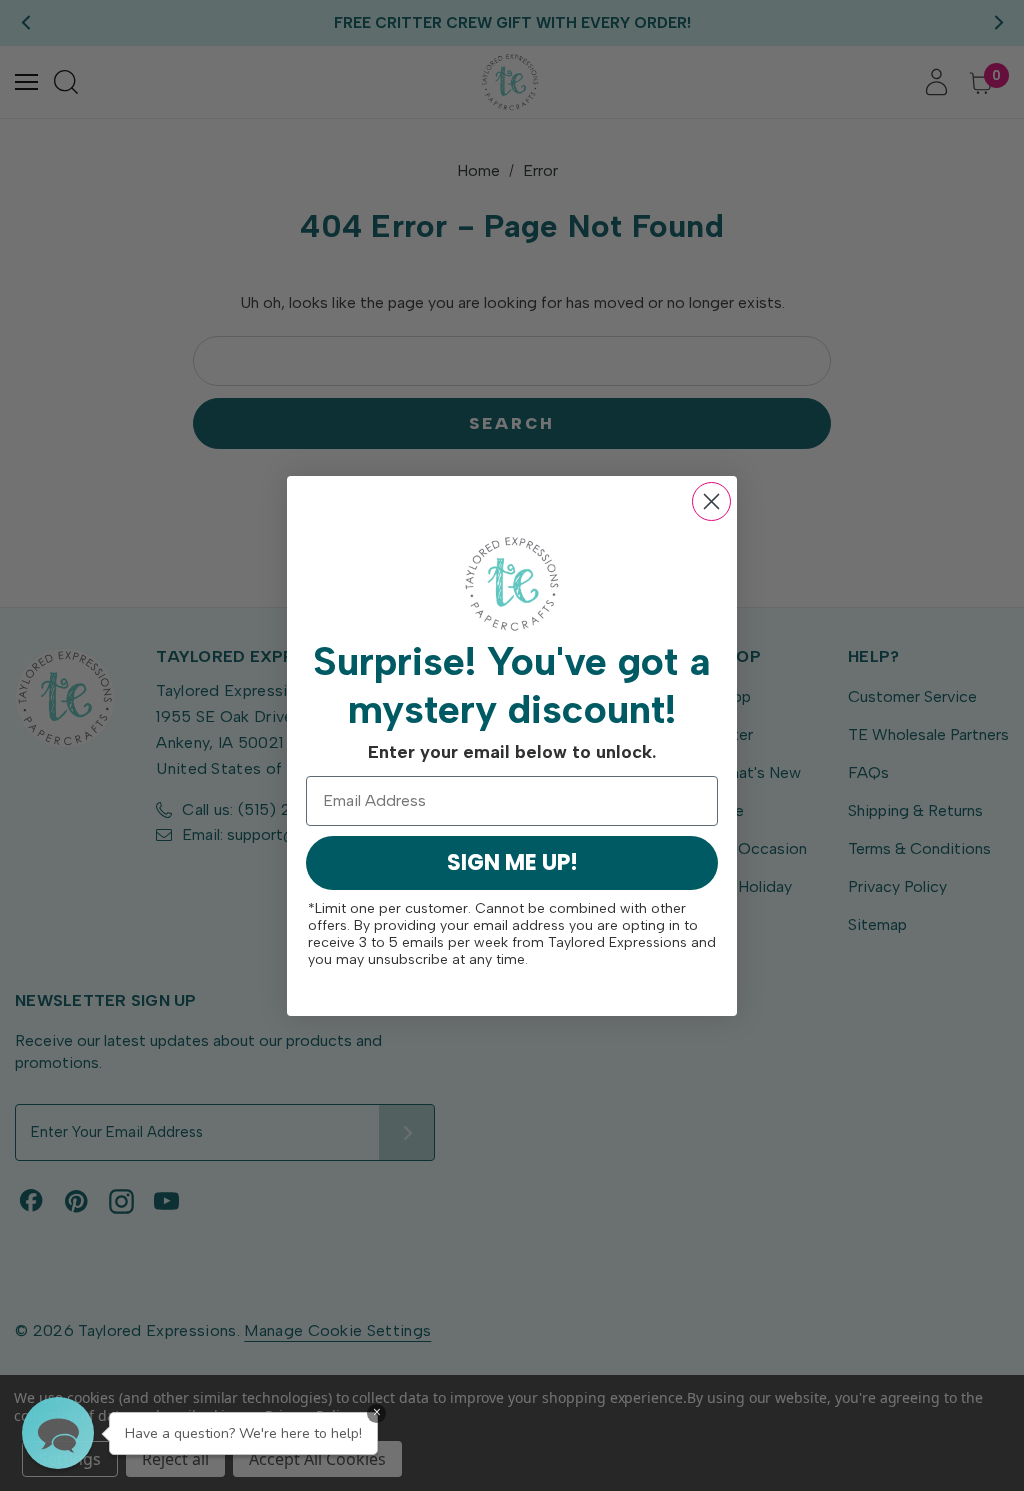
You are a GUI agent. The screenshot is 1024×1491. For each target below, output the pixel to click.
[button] (58, 1433)
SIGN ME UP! (512, 862)
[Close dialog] (711, 501)
